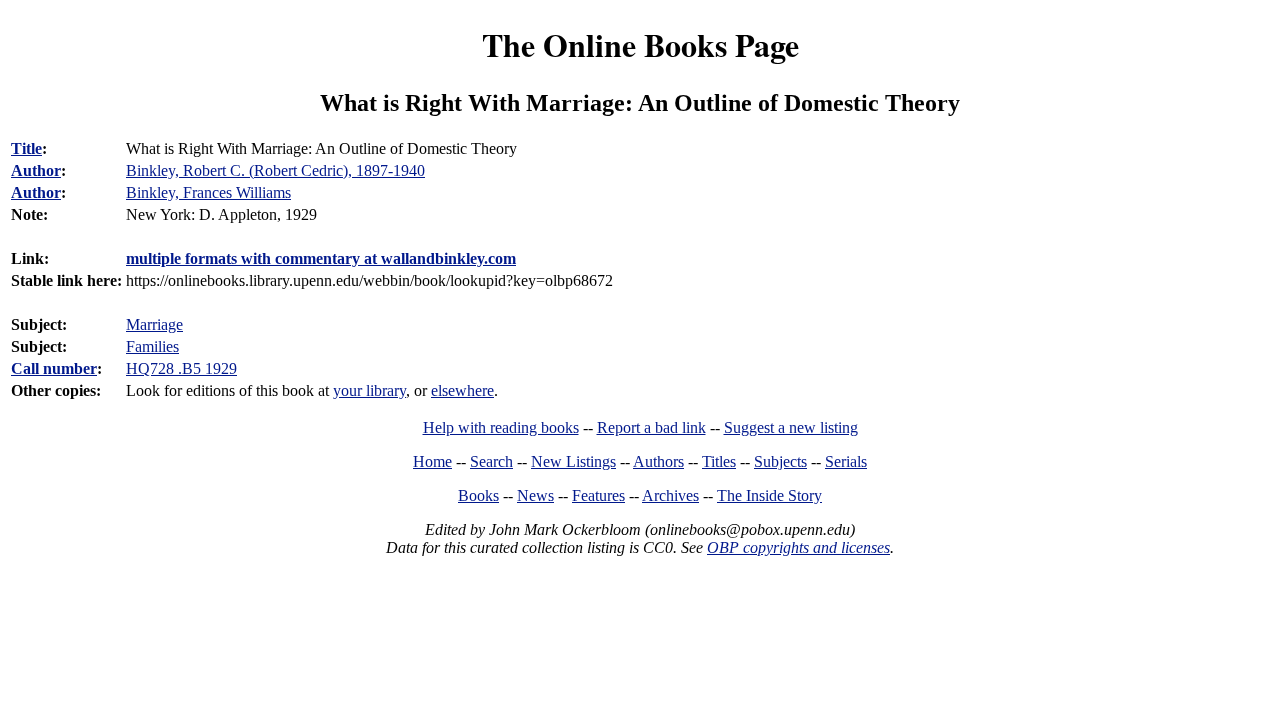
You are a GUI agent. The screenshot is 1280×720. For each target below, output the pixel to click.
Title (26, 148)
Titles (719, 461)
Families (152, 346)
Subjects (780, 461)
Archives (670, 495)
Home (432, 461)
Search (491, 461)
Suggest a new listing (791, 427)
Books (478, 495)
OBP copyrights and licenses (798, 547)
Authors (658, 461)
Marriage (154, 324)
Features (598, 495)
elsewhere (462, 390)
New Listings (573, 461)
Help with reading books (501, 427)
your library (369, 390)
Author (36, 170)
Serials (846, 461)
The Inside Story (769, 495)
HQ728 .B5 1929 (181, 368)
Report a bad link (651, 427)
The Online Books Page (640, 44)
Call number (54, 368)
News (535, 495)
